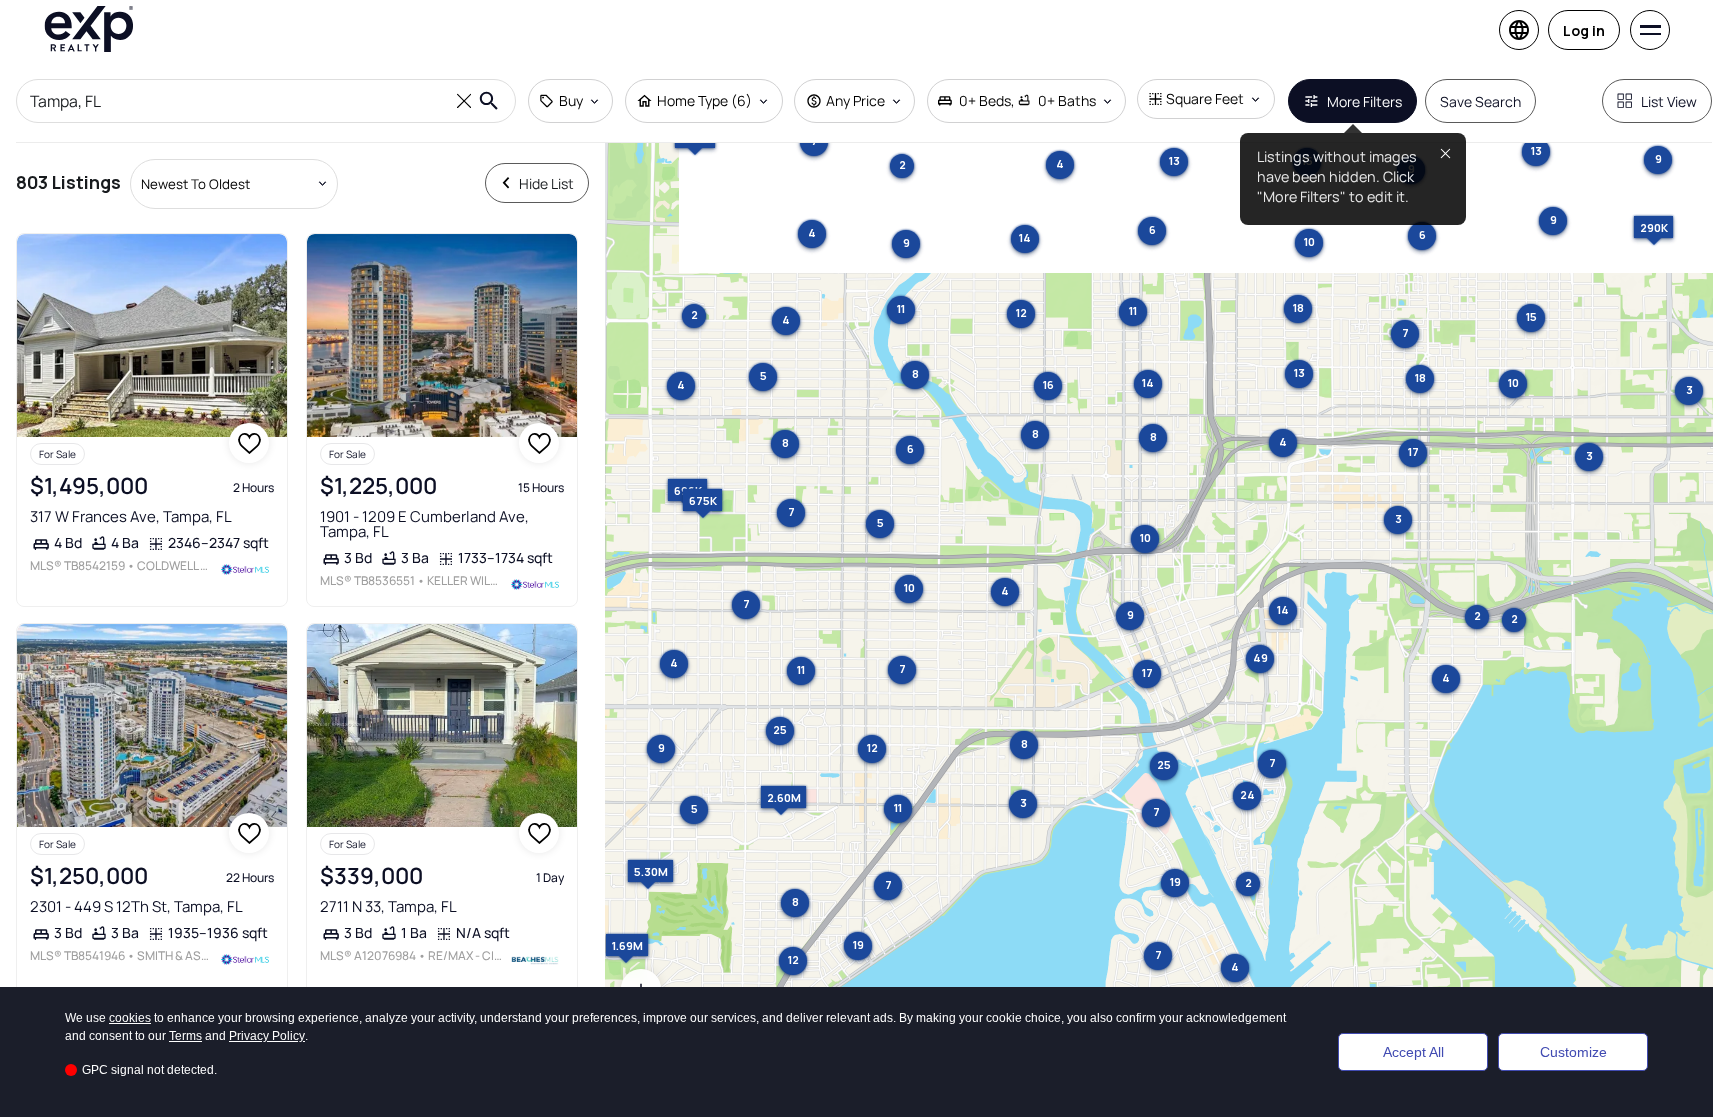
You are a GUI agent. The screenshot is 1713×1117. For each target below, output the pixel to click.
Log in (1584, 30)
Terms (185, 1036)
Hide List (546, 183)
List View (1669, 101)
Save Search (1480, 101)
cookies (130, 1018)
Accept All (1413, 1052)
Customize (1573, 1052)
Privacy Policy (267, 1036)
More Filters (1364, 101)
